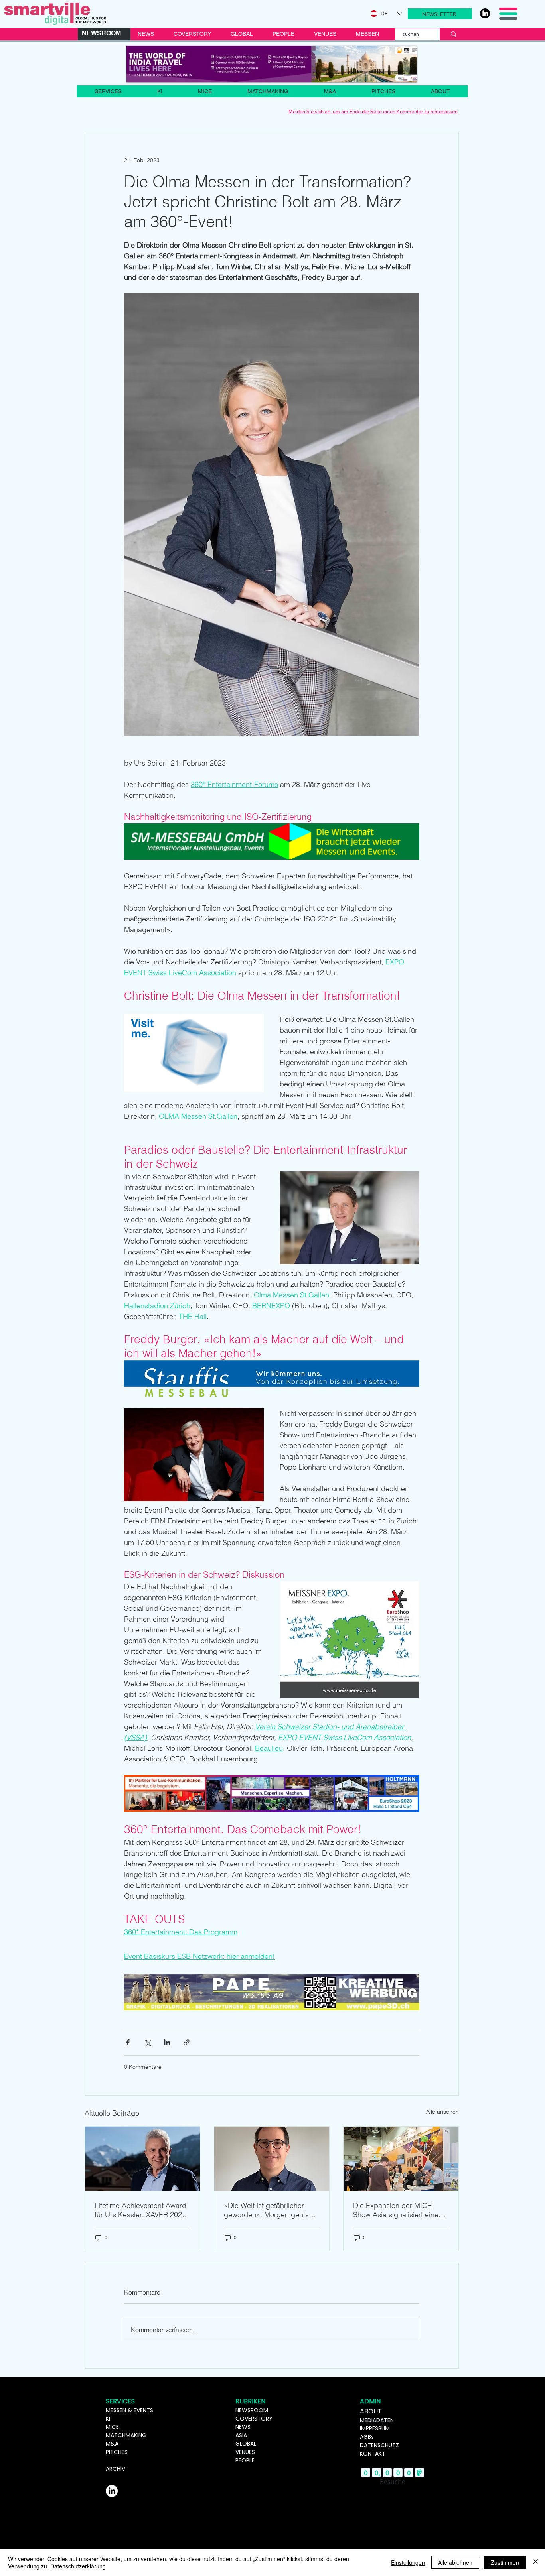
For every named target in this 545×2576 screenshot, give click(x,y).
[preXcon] (272, 64)
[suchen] (454, 34)
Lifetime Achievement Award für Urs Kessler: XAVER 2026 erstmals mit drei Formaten (140, 2210)
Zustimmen (505, 2562)
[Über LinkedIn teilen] (167, 2042)
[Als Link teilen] (187, 2042)
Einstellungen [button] (408, 2562)
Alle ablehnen (455, 2562)
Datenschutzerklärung (78, 2566)
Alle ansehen (442, 2112)
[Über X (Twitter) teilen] (147, 2042)
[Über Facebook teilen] (128, 2042)
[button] (440, 14)
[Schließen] (535, 2562)
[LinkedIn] (485, 13)
